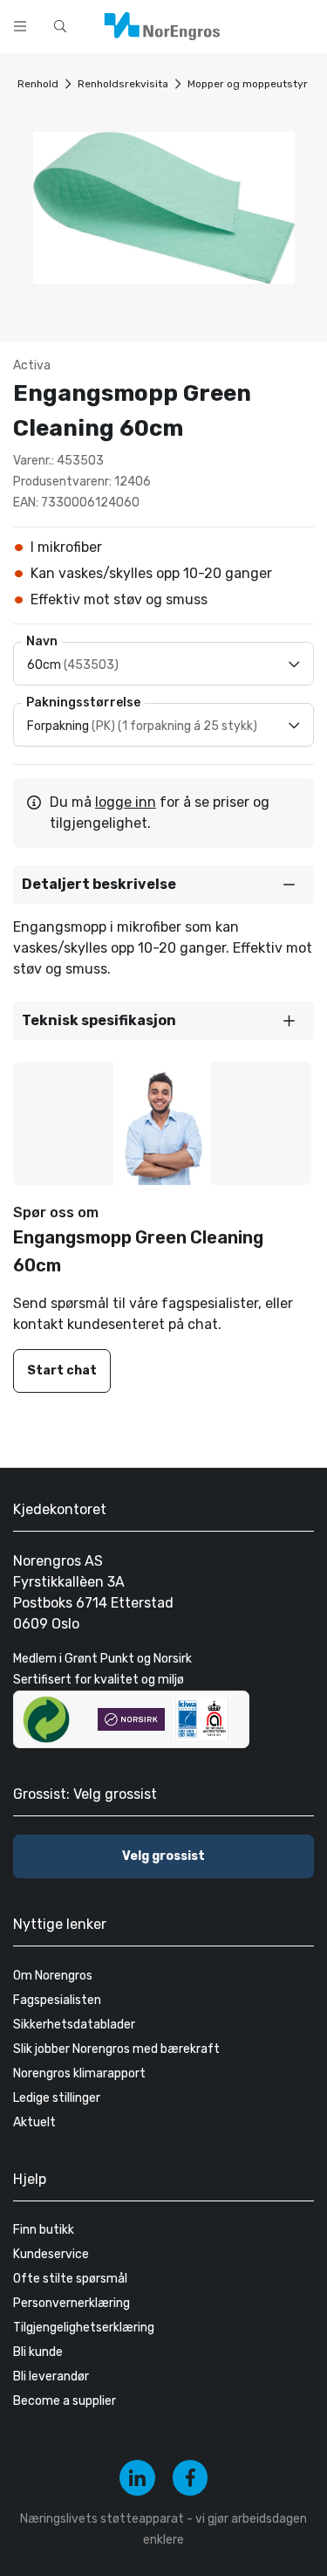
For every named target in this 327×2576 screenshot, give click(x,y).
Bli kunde (38, 2352)
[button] (163, 885)
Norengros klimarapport (79, 2073)
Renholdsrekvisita (123, 84)
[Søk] (259, 24)
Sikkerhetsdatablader (74, 2025)
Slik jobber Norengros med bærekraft (116, 2049)
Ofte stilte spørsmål (70, 2279)
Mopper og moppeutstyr (248, 84)
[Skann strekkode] (304, 24)
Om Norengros (53, 1976)
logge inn (126, 802)
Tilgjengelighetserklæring (84, 2328)
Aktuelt (34, 2122)
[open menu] (20, 26)
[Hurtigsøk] (60, 26)
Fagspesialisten (57, 2000)
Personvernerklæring (72, 2303)
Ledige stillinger (57, 2098)
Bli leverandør (51, 2376)
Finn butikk (44, 2230)
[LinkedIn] (137, 2478)
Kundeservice (51, 2254)
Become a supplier (65, 2401)
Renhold (38, 84)
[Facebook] (191, 2478)
